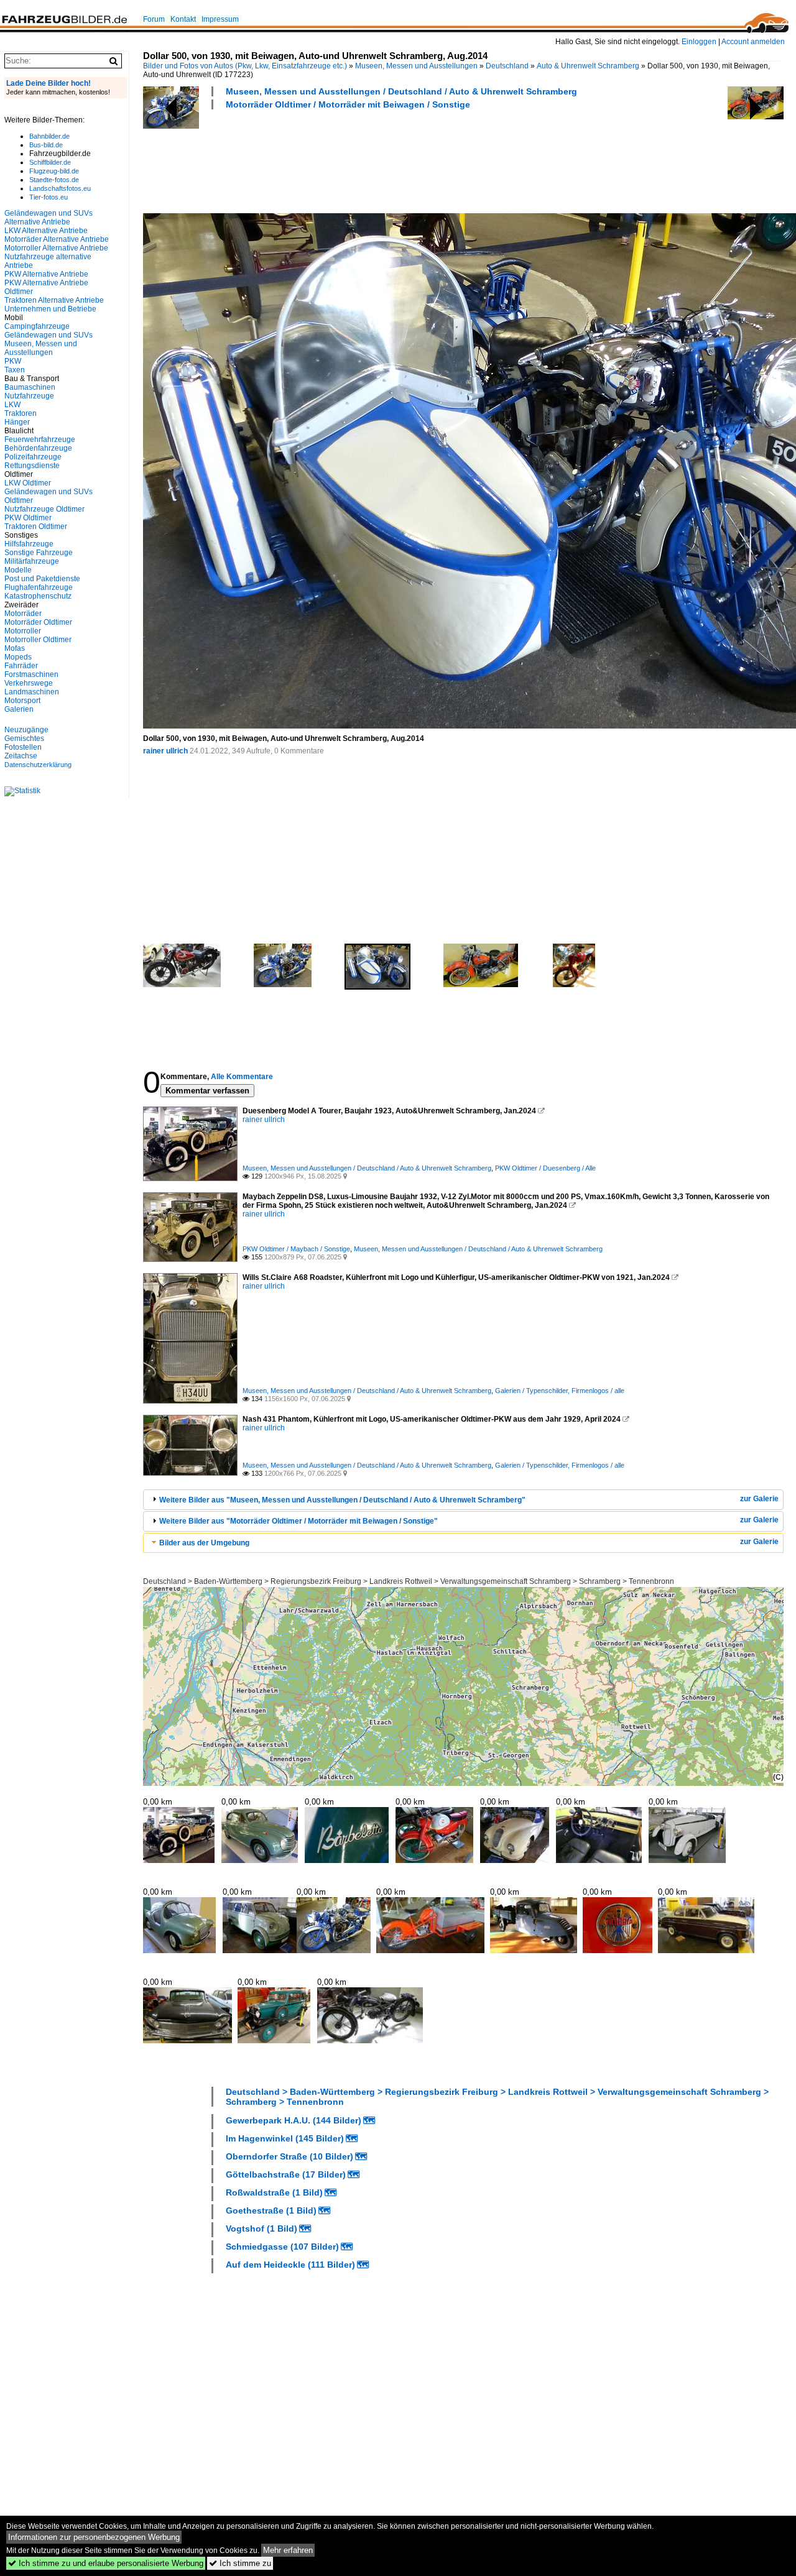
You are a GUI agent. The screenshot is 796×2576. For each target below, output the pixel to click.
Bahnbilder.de (49, 136)
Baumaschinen (30, 387)
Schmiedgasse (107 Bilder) (282, 2247)
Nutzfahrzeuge (29, 396)
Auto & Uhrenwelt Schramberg (588, 66)
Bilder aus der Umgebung (204, 1543)
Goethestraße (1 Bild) (271, 2210)
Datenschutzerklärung (38, 765)
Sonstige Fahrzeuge (39, 553)
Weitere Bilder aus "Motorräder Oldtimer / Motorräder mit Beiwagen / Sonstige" (298, 1521)
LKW (12, 405)
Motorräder (23, 614)
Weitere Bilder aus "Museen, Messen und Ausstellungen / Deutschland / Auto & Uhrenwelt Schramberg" (342, 1500)
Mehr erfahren (288, 2550)
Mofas (15, 648)
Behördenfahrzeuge (38, 448)
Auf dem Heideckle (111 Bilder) (290, 2265)
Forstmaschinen (31, 674)
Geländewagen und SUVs (49, 335)
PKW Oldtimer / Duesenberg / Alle (545, 1168)
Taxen (15, 370)
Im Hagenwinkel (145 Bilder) (285, 2138)
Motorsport (22, 701)
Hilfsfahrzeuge (29, 544)
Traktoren (21, 413)
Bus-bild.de (46, 145)
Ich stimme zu (240, 2563)
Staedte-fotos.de (54, 180)
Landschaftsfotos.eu (60, 188)
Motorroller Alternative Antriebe (56, 248)
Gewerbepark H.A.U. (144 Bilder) (294, 2120)
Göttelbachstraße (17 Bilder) (286, 2174)
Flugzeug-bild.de (54, 171)
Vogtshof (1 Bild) (261, 2229)
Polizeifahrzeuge (33, 457)
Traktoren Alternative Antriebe (54, 300)
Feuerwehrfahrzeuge (40, 439)
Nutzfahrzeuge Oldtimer (44, 509)
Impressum (220, 19)
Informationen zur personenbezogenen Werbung (94, 2537)
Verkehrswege (29, 683)
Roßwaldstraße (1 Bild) (274, 2192)
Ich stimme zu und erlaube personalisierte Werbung (106, 2563)
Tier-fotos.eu (49, 197)
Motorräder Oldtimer (38, 622)
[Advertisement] (369, 160)
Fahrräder (21, 666)
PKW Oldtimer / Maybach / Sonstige (296, 1249)
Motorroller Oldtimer (38, 640)
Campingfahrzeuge (37, 326)
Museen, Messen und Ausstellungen (416, 66)
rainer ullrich (165, 751)
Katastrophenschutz (38, 596)
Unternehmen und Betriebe (50, 309)
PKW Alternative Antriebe (46, 274)
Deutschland (507, 66)
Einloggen (699, 42)
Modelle (18, 570)
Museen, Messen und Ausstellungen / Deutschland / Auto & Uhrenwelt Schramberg (401, 91)
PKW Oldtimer (28, 518)
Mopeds (18, 657)
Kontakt (183, 19)
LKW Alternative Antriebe (46, 231)
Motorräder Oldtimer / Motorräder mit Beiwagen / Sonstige (348, 104)
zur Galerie (759, 1499)
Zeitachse (21, 756)
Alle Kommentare (242, 1077)
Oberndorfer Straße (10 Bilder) (289, 2156)
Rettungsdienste (32, 466)
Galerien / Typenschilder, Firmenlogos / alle (560, 1391)
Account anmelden (753, 42)
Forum (154, 19)
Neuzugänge (26, 730)
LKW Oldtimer (28, 483)
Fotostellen (23, 747)
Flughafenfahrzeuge (39, 587)
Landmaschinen (32, 692)
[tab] (463, 1500)
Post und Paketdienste (42, 579)
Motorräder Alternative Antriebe (57, 239)
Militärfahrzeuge (32, 561)
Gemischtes (24, 738)
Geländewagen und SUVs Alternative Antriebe (49, 218)
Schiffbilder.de (50, 162)
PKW (13, 361)
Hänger (17, 422)
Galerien (19, 709)
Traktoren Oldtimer (36, 527)
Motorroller (23, 631)
